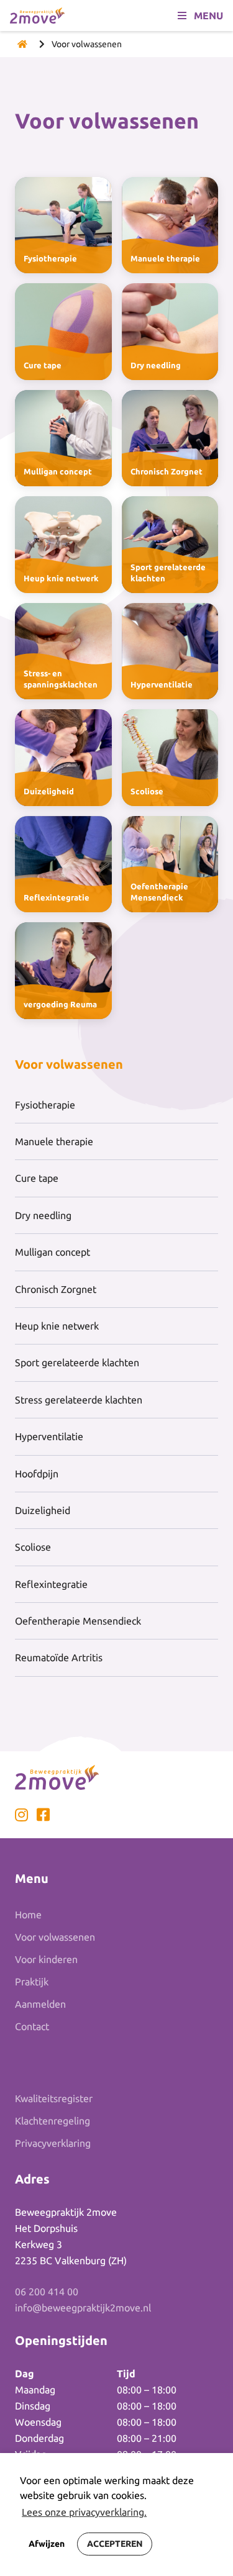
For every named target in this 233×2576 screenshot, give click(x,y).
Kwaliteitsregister (54, 2098)
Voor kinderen (46, 1959)
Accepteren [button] (115, 2544)
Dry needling (43, 1215)
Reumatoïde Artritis (59, 1658)
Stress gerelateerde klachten (79, 1400)
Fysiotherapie (45, 1105)
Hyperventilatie (49, 1436)
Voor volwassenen (55, 1937)
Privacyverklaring (53, 2143)
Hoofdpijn (37, 1474)
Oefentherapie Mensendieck (78, 1621)
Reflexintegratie (51, 1584)
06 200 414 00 (47, 2292)
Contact (32, 2026)
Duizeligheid (43, 1510)
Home (28, 1915)
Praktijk (32, 1982)
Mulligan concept (53, 1252)
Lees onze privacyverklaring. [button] (84, 2512)
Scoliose (33, 1547)
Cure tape (37, 1178)
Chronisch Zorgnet (56, 1289)
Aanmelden (40, 2004)
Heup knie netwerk (57, 1326)
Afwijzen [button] (47, 2544)
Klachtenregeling (53, 2121)
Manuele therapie (54, 1141)
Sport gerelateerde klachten (77, 1363)
